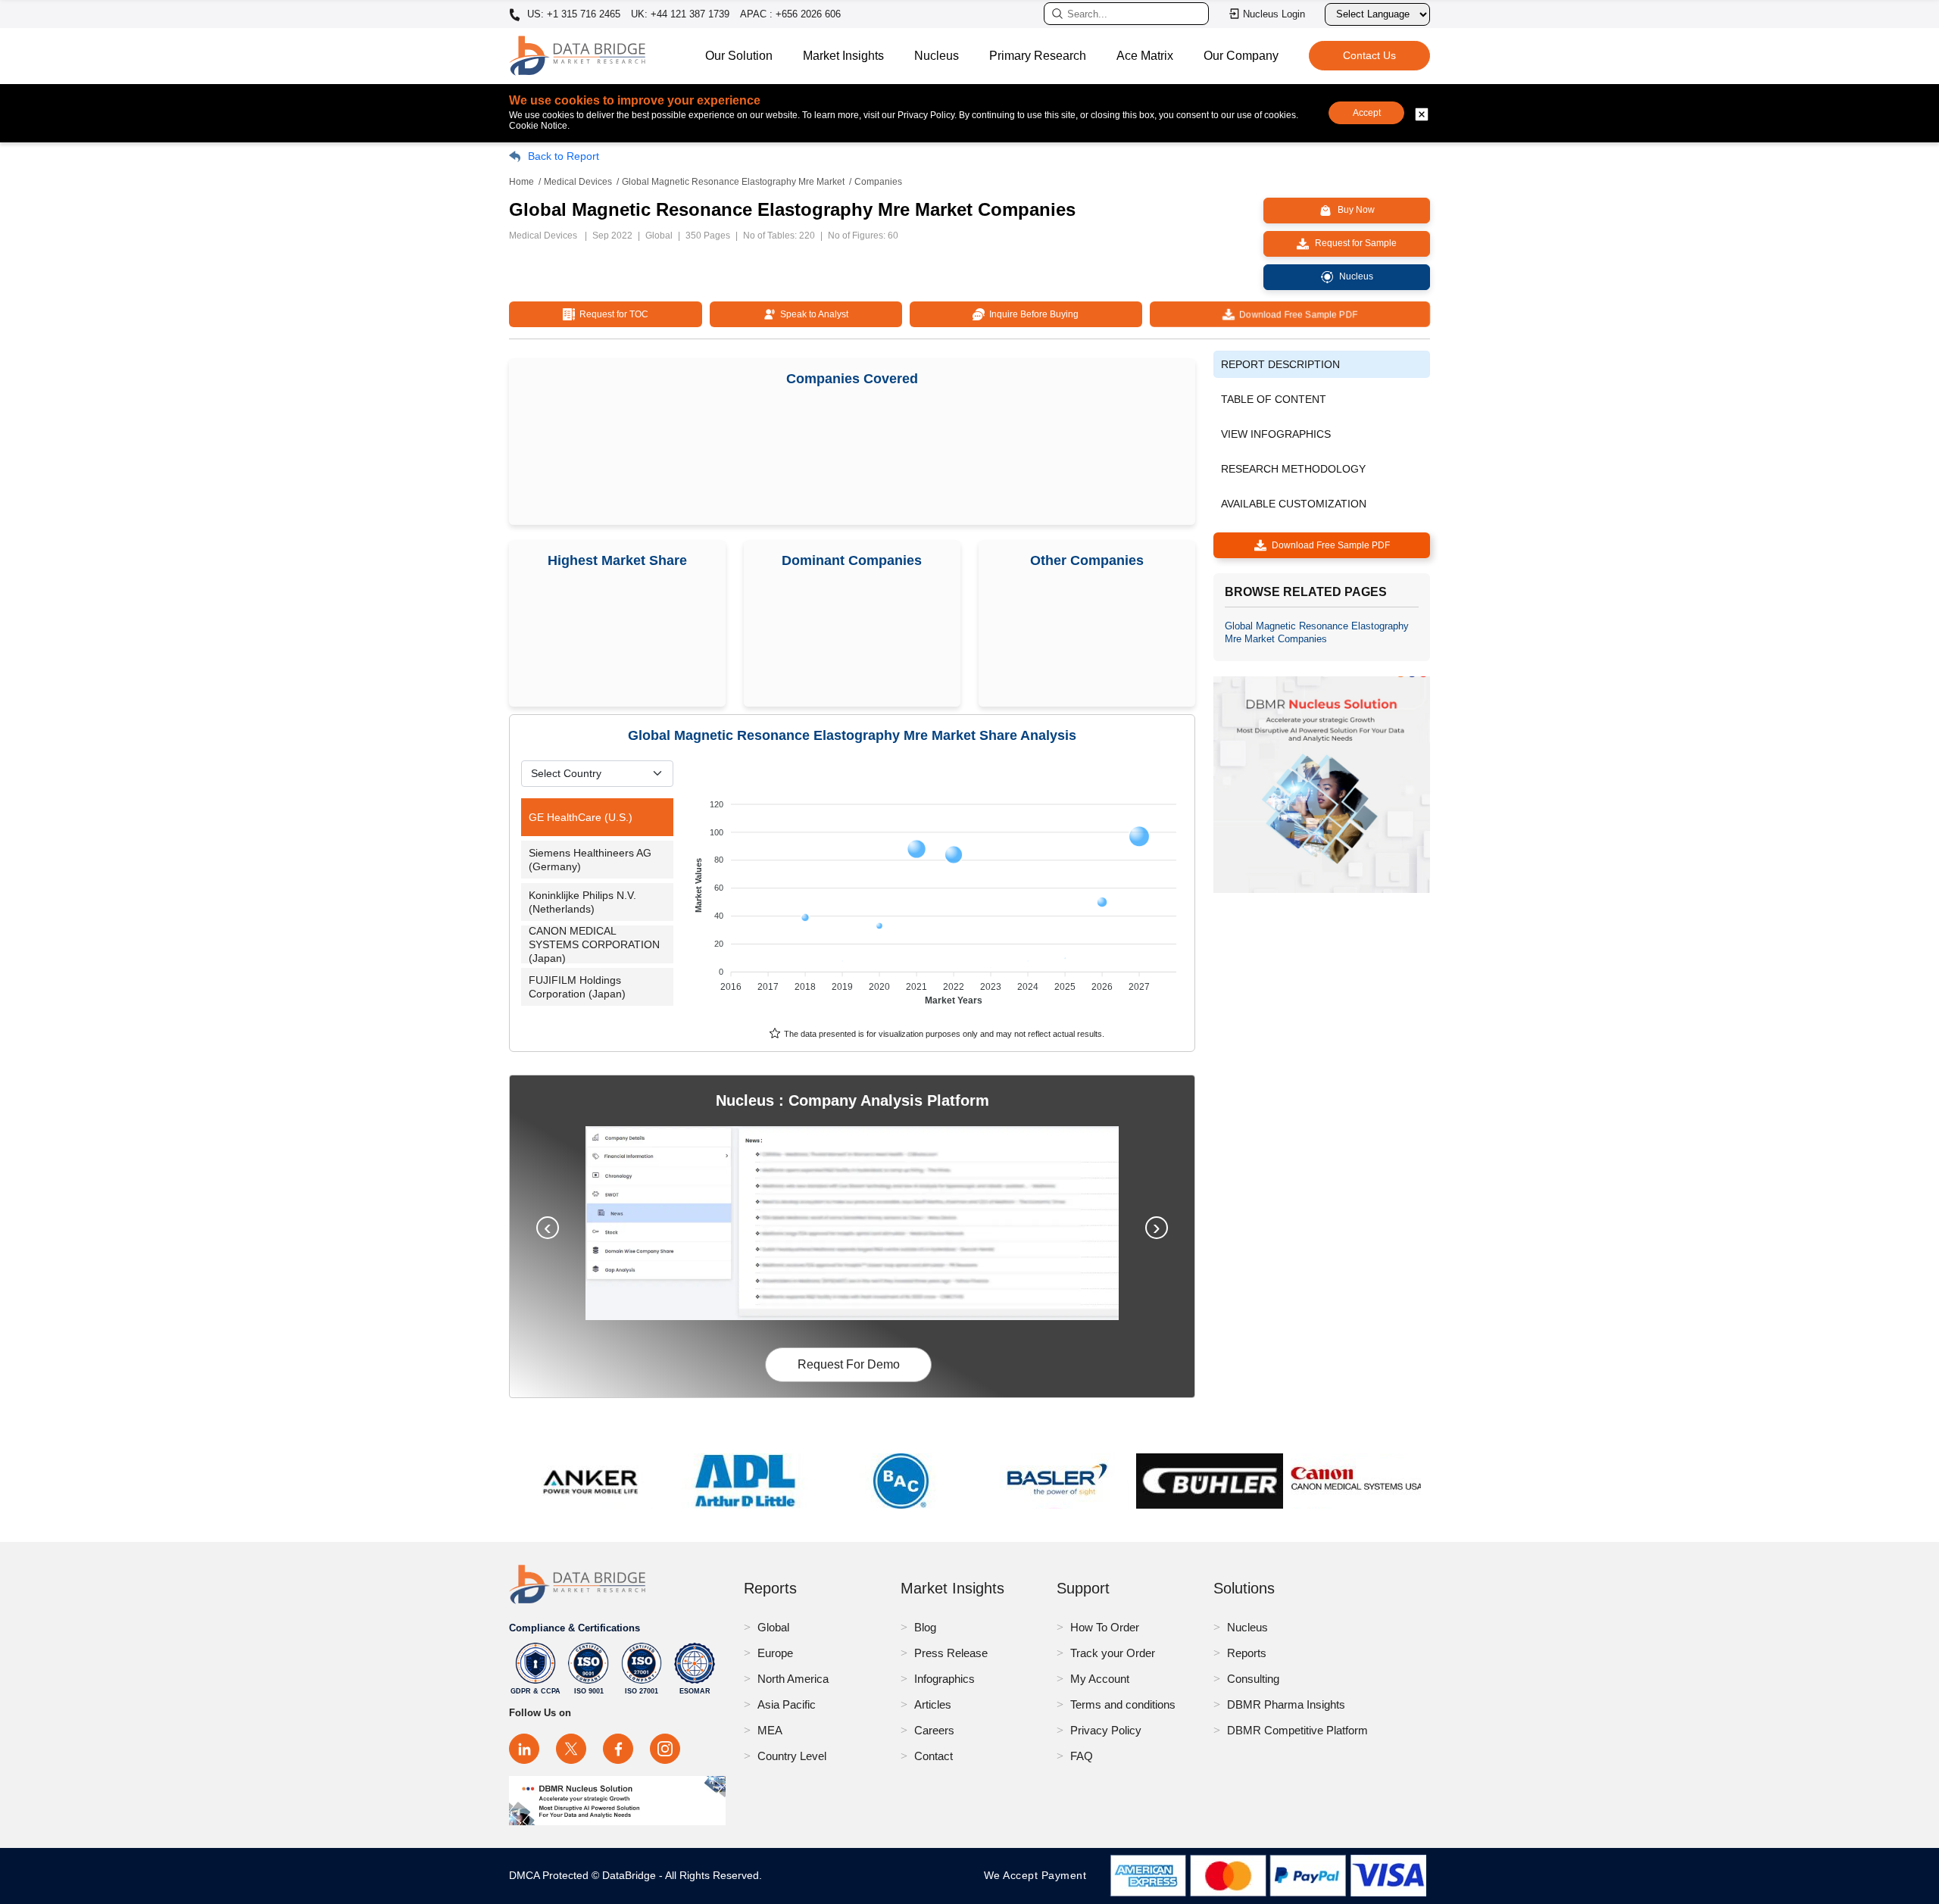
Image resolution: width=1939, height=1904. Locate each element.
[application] (938, 895)
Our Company (1241, 56)
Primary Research (1038, 56)
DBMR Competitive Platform (1297, 1730)
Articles (933, 1704)
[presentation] (548, 1228)
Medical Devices (578, 182)
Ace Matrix (1145, 56)
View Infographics (1276, 434)
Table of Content (1274, 399)
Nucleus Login (1274, 14)
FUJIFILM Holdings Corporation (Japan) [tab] (577, 987)
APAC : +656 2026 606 (790, 14)
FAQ (1082, 1756)
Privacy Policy (1106, 1730)
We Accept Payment (1039, 1875)
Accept (1367, 113)
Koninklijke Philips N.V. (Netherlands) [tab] (582, 902)
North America (793, 1679)
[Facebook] (618, 1749)
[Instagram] (665, 1749)
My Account (1100, 1679)
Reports (1247, 1653)
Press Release (951, 1653)
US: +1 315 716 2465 (572, 14)
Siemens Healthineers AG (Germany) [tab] (590, 860)
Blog (925, 1627)
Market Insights (843, 56)
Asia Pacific (787, 1704)
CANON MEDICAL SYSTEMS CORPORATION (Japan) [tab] (594, 944)
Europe (775, 1653)
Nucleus (937, 56)
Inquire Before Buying (1032, 314)
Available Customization (1294, 504)
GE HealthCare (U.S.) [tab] (581, 817)
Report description (1280, 364)
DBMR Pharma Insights (1286, 1704)
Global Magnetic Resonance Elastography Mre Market (733, 182)
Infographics (945, 1679)
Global (773, 1627)
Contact (934, 1756)
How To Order (1105, 1627)
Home (521, 182)
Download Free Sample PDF (1296, 314)
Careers (934, 1730)
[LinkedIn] (524, 1749)
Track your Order (1113, 1653)
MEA (770, 1730)
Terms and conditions (1123, 1704)
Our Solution (739, 56)
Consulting (1253, 1679)
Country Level (792, 1756)
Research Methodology (1293, 469)
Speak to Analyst (812, 314)
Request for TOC (612, 314)
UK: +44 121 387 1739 (680, 14)
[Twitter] (571, 1749)
